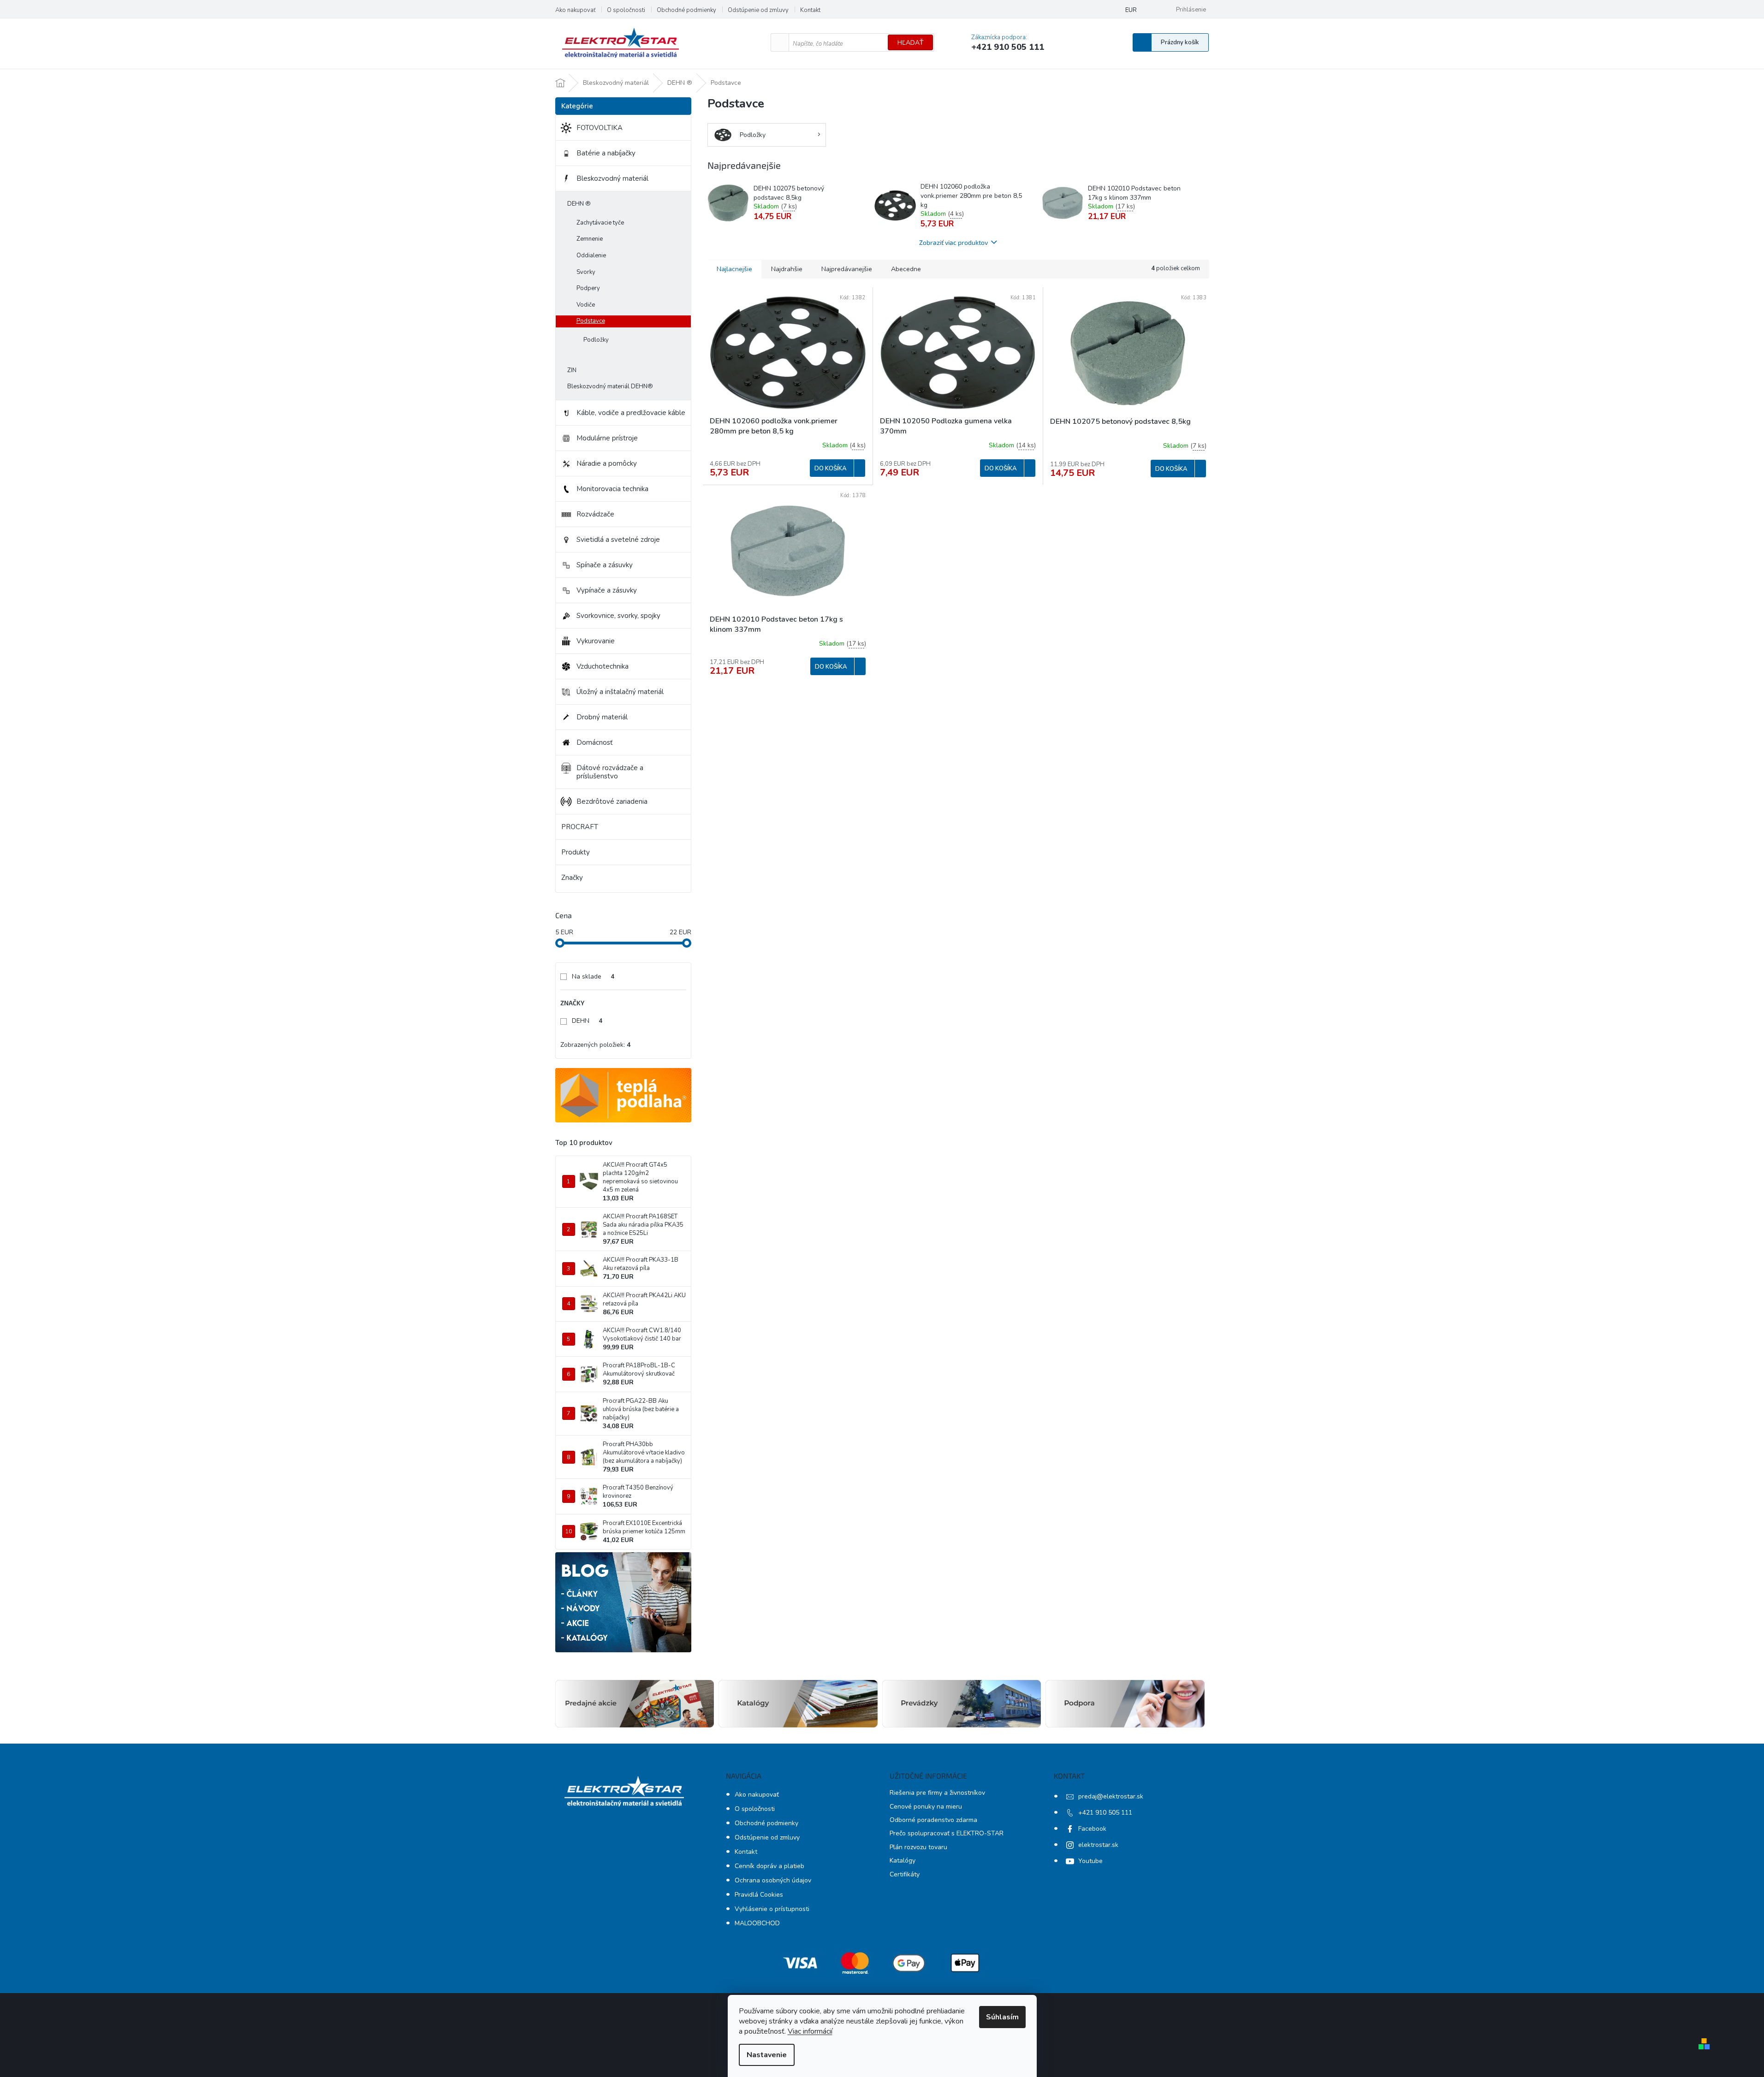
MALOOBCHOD (757, 1923)
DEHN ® (579, 204)
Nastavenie (767, 2055)
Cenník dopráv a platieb (769, 1866)
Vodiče (586, 305)
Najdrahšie (787, 269)
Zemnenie (590, 239)
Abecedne (906, 269)
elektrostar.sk (1098, 1845)
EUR (1131, 10)
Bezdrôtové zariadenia (612, 801)
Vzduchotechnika (603, 666)
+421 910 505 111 (1105, 1813)
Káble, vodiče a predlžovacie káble (631, 413)
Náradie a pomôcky (607, 463)
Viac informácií (810, 2031)
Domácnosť (594, 742)
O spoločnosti (626, 10)
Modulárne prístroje (607, 438)
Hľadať (910, 43)
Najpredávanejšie (847, 269)
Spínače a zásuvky (605, 565)
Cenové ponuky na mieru (926, 1807)
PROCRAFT (580, 827)
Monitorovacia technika (612, 489)
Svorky (586, 272)
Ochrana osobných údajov (773, 1880)
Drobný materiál (602, 717)
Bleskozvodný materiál (612, 178)
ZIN (572, 370)
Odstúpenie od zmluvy (758, 10)
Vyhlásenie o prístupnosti (772, 1909)
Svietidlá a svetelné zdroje (618, 540)
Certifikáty (905, 1874)
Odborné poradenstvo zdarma (933, 1820)
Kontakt (810, 10)
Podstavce (591, 321)
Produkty (576, 852)
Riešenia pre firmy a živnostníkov (937, 1793)
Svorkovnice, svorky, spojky (618, 616)
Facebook (1092, 1829)
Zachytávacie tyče (600, 223)
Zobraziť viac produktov (953, 242)
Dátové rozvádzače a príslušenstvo (610, 772)
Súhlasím (1002, 2017)
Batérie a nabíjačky (606, 153)
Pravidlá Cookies (759, 1895)
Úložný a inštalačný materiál (620, 692)
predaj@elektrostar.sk (1111, 1796)
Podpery (588, 288)
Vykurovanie (596, 641)
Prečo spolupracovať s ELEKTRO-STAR (947, 1833)
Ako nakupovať (575, 10)
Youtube (1090, 1861)
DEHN (587, 1021)
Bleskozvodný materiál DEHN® (610, 386)
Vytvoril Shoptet (1740, 2044)
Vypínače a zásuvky (607, 590)
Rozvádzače (595, 514)
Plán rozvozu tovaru (918, 1847)
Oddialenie (591, 255)
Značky (572, 878)
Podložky (596, 340)
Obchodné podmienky (686, 10)
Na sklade (593, 976)
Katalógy (903, 1860)
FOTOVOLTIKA (600, 128)
